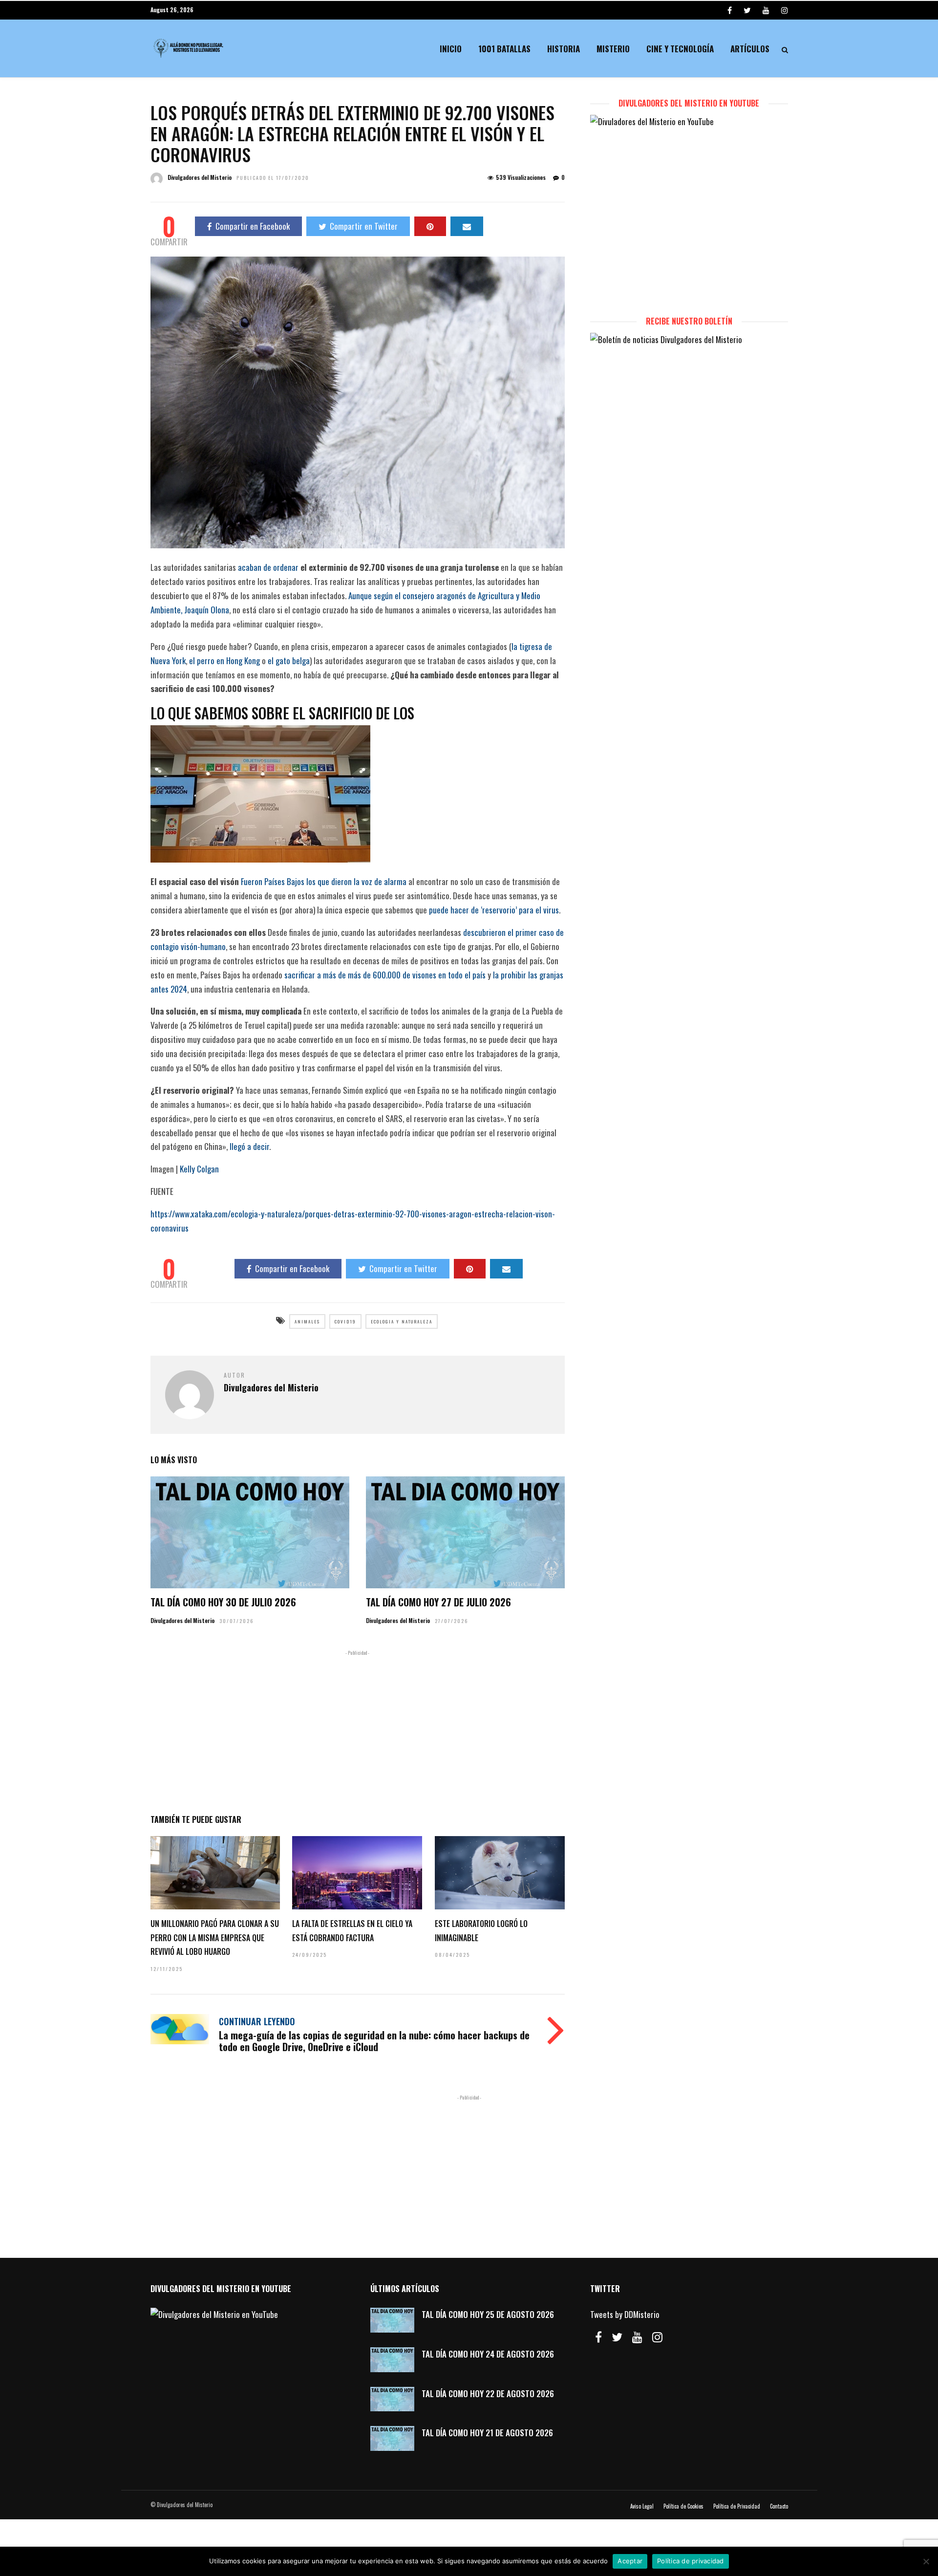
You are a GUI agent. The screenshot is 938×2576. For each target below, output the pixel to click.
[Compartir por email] (467, 226)
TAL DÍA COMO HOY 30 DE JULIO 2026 (223, 1602)
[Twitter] (617, 2337)
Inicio (451, 49)
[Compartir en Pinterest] (430, 226)
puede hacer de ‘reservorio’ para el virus (494, 910)
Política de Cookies (683, 2506)
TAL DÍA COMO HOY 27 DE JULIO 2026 (438, 1602)
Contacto (779, 2506)
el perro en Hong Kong (224, 660)
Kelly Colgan (199, 1169)
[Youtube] (766, 10)
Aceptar (630, 2561)
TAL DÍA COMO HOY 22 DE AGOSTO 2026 (488, 2393)
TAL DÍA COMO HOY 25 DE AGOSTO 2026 (488, 2314)
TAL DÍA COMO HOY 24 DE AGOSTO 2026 (488, 2354)
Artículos (750, 49)
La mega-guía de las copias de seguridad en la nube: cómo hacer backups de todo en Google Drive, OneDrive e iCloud (374, 2041)
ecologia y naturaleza (402, 1321)
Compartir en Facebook (253, 226)
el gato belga (289, 660)
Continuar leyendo (257, 2021)
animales (307, 1321)
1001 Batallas (504, 49)
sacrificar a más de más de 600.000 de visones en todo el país (385, 975)
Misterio (613, 49)
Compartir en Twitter (364, 226)
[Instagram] (785, 10)
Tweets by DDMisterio (625, 2314)
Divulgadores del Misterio (200, 177)
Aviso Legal (642, 2506)
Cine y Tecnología (680, 49)
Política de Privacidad (737, 2506)
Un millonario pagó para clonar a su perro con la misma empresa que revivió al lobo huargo (215, 1938)
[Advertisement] (358, 1730)
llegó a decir (249, 1146)
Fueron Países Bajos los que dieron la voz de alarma (324, 881)
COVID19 (345, 1321)
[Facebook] (598, 2337)
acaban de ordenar (268, 567)
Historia (564, 49)
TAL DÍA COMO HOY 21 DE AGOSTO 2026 (487, 2433)
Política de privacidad (691, 2561)
